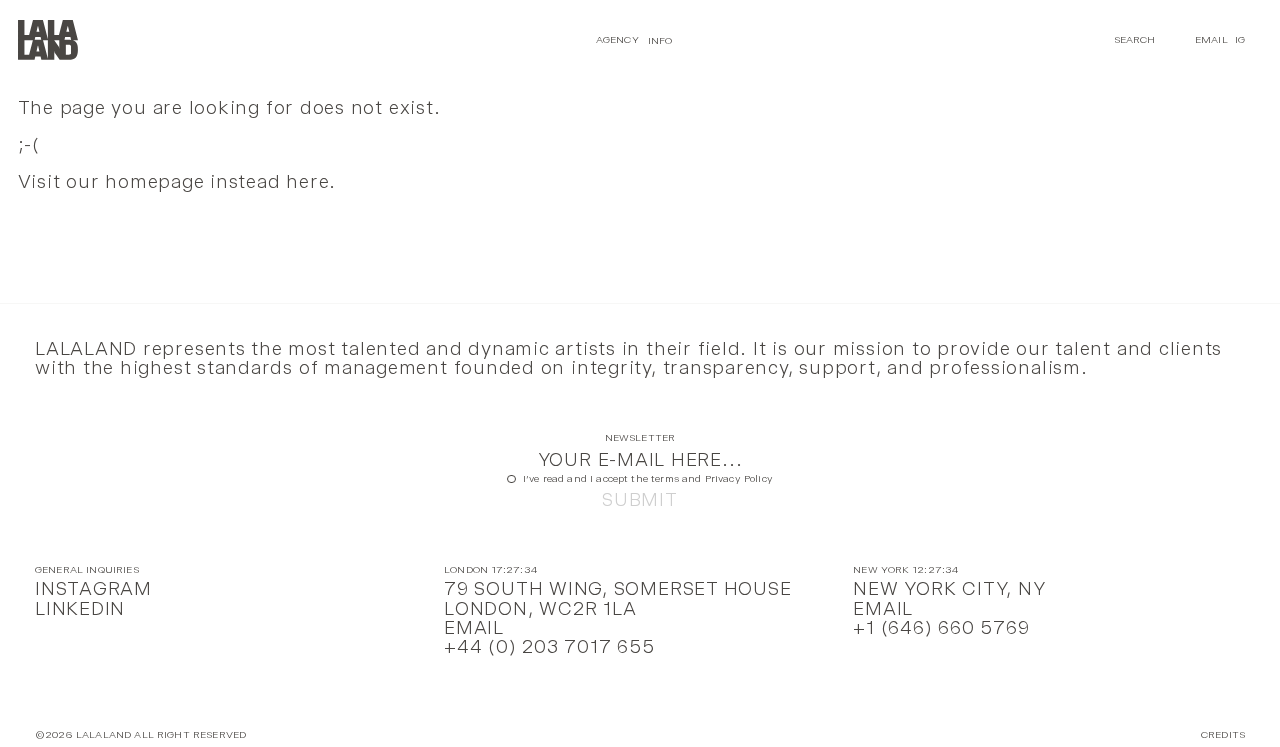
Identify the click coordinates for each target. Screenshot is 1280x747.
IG (1240, 39)
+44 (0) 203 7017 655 (549, 646)
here (307, 181)
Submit (640, 499)
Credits (1223, 735)
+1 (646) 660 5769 (941, 627)
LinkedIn (80, 608)
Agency (617, 39)
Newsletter (640, 438)
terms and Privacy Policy (712, 478)
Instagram (93, 588)
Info (660, 39)
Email (1211, 39)
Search (1135, 39)
